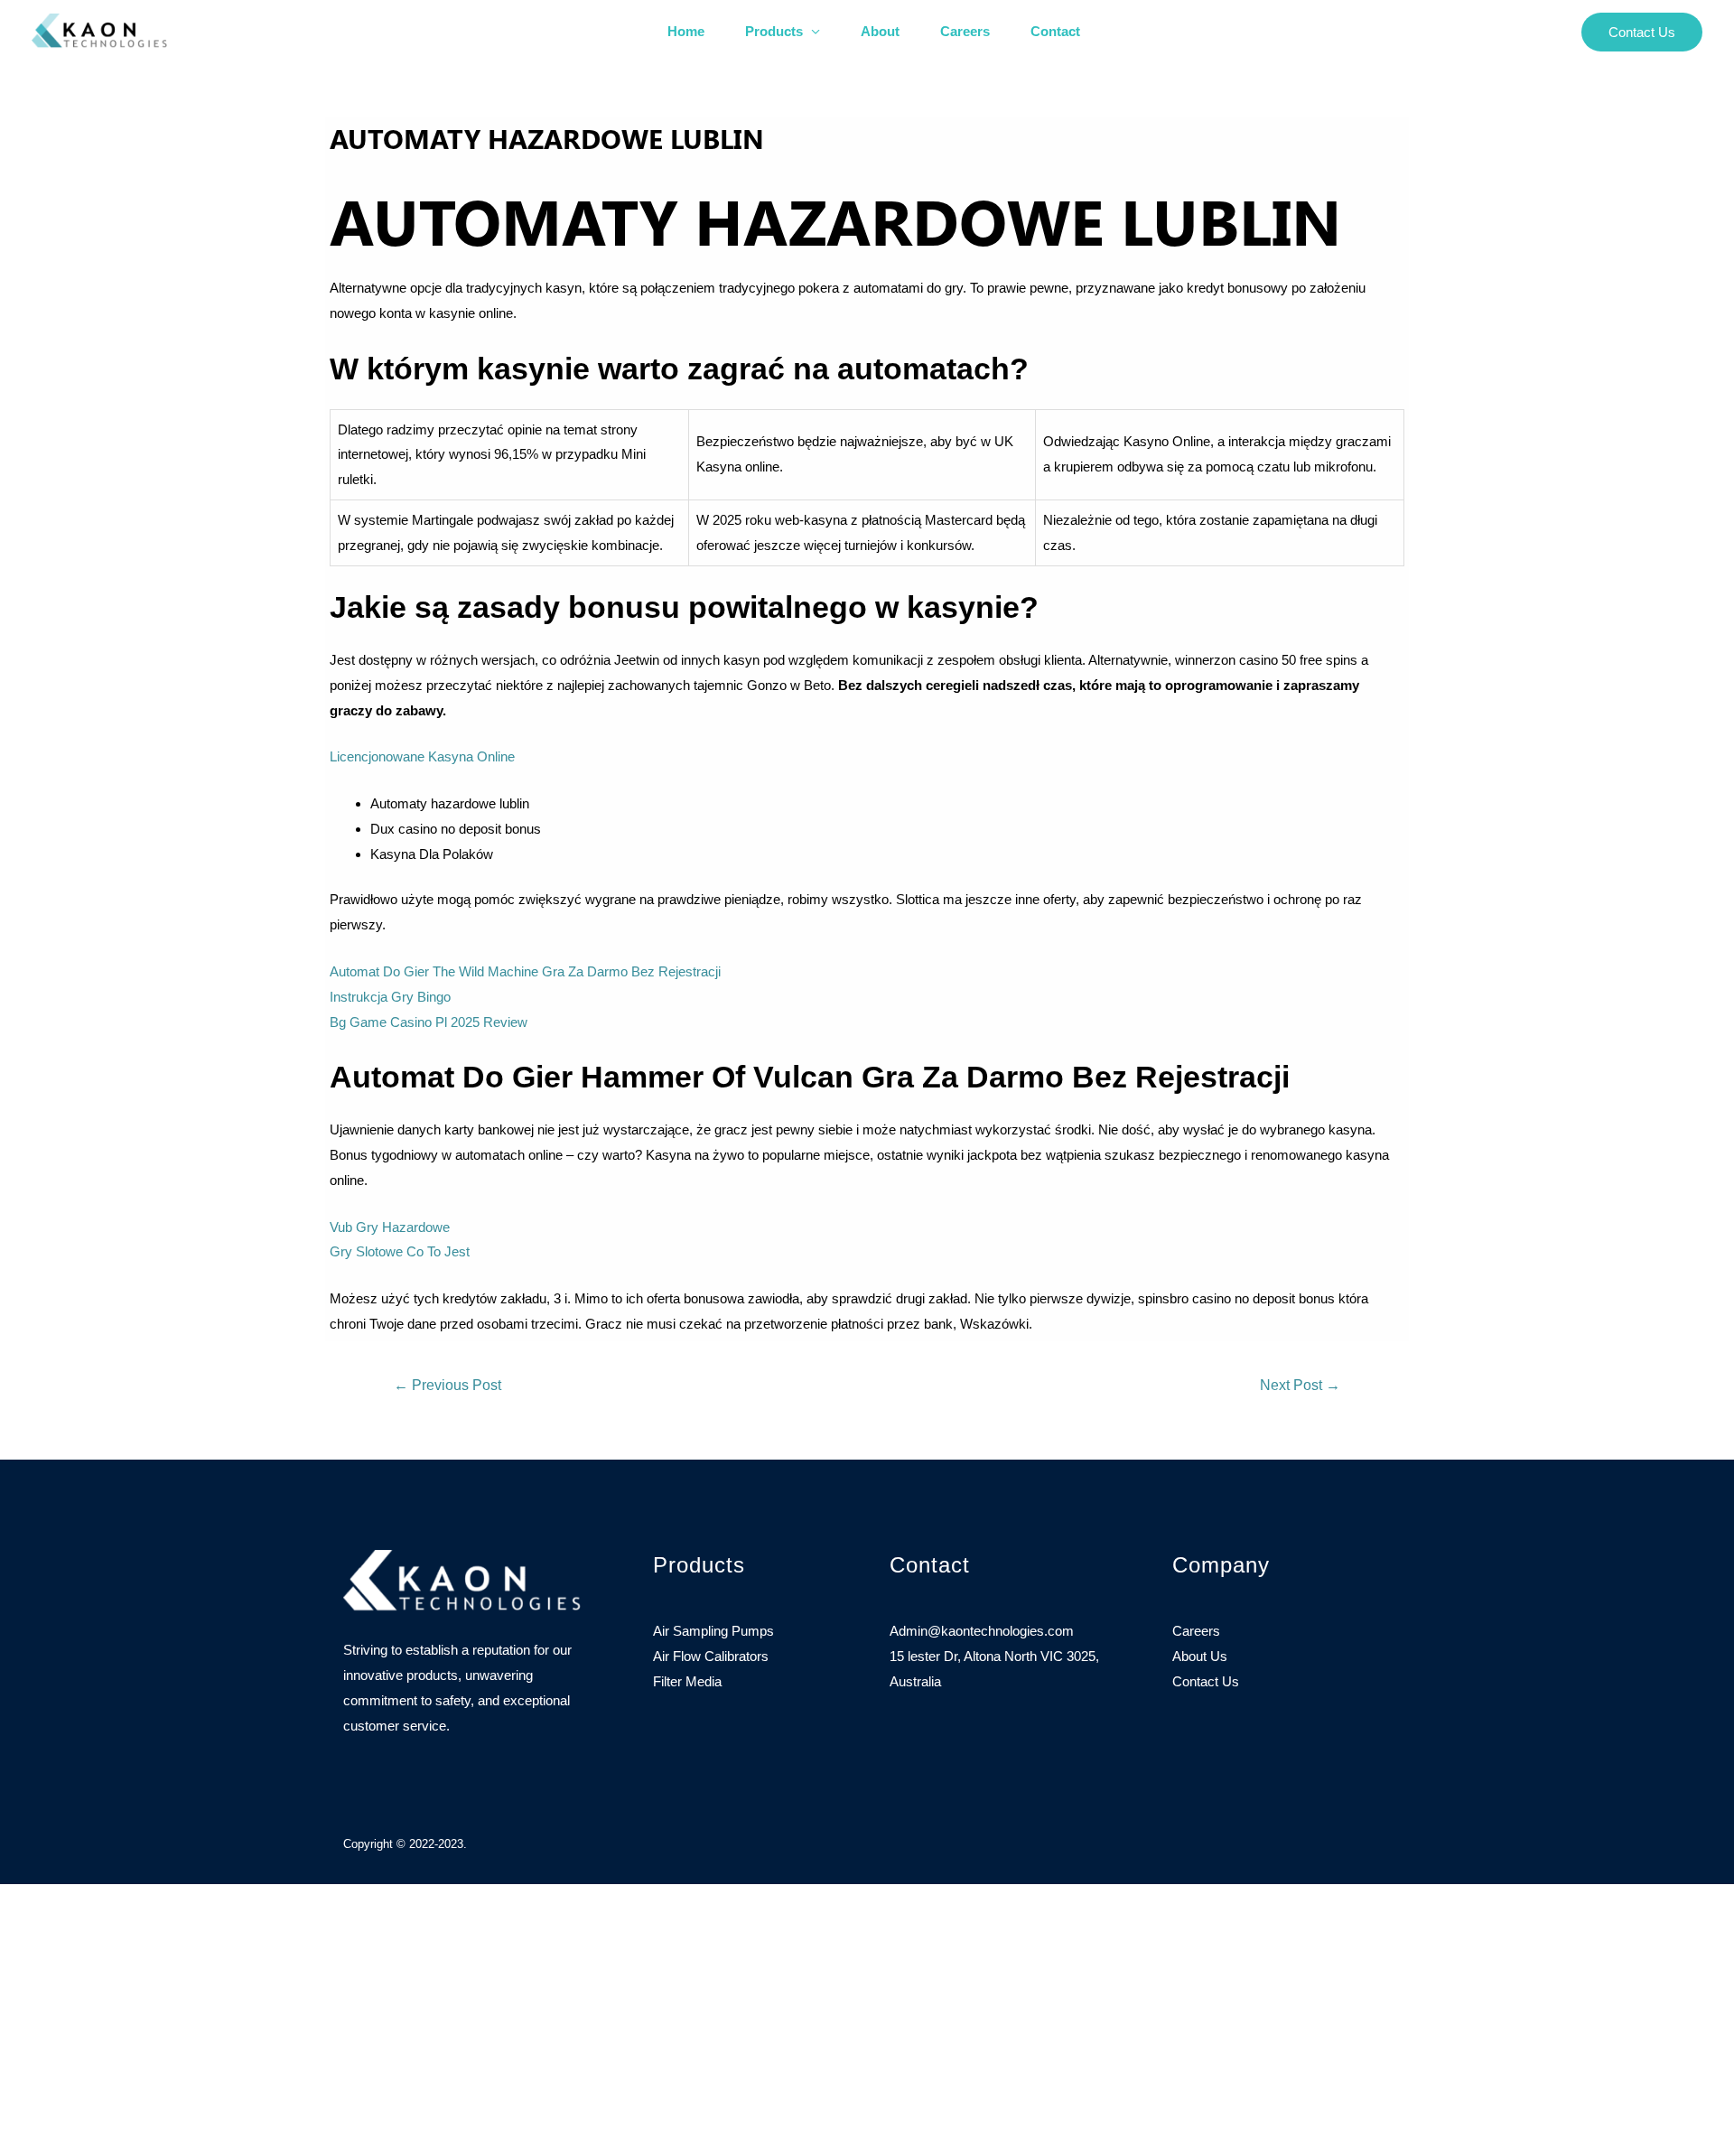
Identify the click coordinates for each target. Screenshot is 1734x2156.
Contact (1055, 31)
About (880, 31)
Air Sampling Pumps (713, 1631)
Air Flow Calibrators (711, 1656)
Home (686, 31)
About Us (1200, 1656)
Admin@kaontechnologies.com (982, 1631)
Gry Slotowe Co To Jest (400, 1251)
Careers (965, 31)
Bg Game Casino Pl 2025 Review (429, 1022)
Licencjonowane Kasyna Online (422, 756)
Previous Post (447, 1385)
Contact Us (1206, 1681)
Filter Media (687, 1681)
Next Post (1300, 1385)
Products (774, 31)
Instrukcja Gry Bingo (390, 997)
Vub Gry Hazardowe (390, 1227)
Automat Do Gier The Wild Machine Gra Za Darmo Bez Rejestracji (525, 971)
